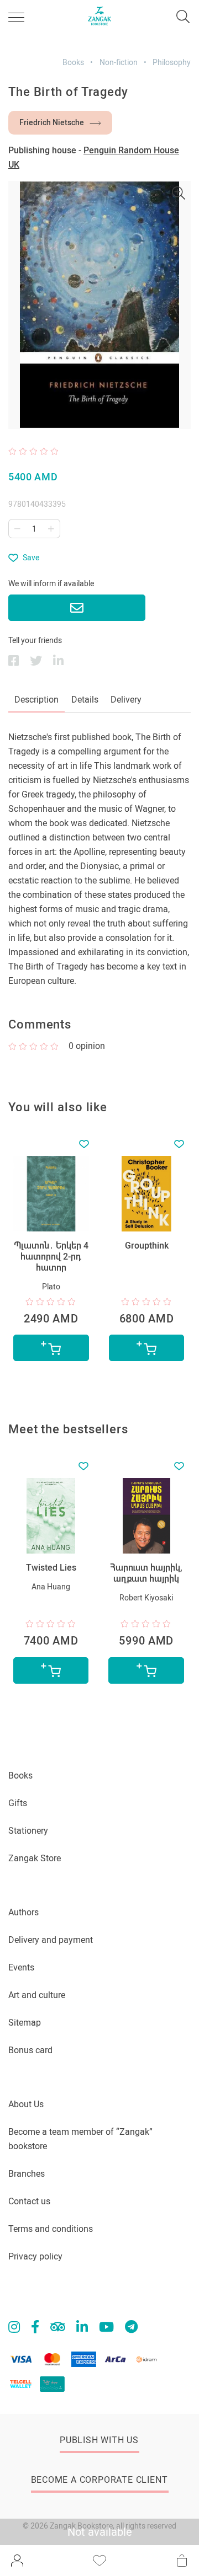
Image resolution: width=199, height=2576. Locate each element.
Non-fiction (119, 62)
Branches (27, 2174)
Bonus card (30, 2050)
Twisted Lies (51, 1568)
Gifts (18, 1803)
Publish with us (99, 2440)
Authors (23, 1912)
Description (36, 700)
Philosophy (172, 62)
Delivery (126, 700)
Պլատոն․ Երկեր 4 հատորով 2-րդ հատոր (51, 1257)
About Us (26, 2104)
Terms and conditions (51, 2229)
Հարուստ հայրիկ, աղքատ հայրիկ (146, 1573)
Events (21, 1967)
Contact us (29, 2201)
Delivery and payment (51, 1940)
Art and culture (37, 1995)
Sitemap (25, 2023)
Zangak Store (35, 1858)
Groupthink (147, 1246)
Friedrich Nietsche (52, 122)
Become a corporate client (99, 2480)
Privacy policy (35, 2256)
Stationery (28, 1831)
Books (73, 62)
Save (31, 558)
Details (85, 700)
